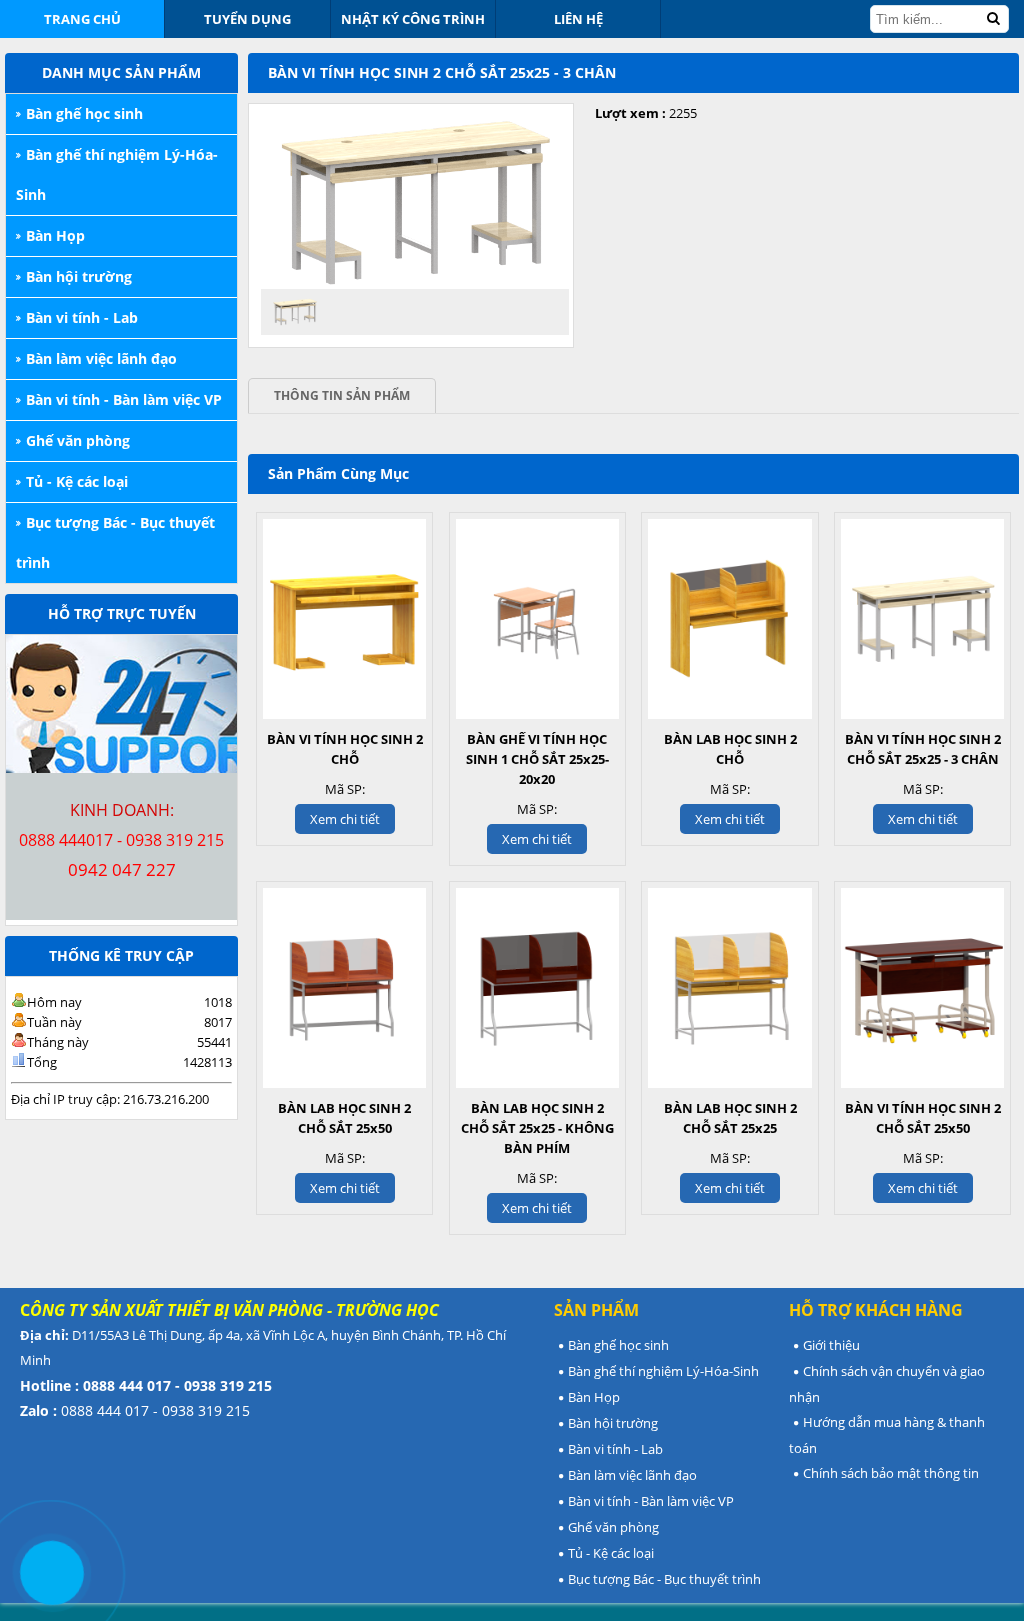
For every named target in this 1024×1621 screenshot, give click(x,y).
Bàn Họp (55, 235)
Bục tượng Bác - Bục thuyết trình (115, 542)
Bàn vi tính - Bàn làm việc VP (124, 399)
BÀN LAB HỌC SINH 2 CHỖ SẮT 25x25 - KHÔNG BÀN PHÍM (537, 1128)
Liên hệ (578, 19)
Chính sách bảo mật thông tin (891, 1473)
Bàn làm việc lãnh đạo (101, 358)
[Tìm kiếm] (993, 18)
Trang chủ (82, 19)
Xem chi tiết (345, 819)
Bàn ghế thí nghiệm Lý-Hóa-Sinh (117, 174)
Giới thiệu (831, 1345)
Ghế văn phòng (78, 440)
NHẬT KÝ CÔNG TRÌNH (413, 19)
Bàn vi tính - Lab (82, 317)
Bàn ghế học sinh (84, 113)
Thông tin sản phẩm (342, 395)
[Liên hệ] (51, 1573)
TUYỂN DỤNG (247, 19)
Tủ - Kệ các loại (77, 481)
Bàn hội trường (79, 276)
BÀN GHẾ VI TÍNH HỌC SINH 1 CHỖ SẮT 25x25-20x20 (537, 759)
